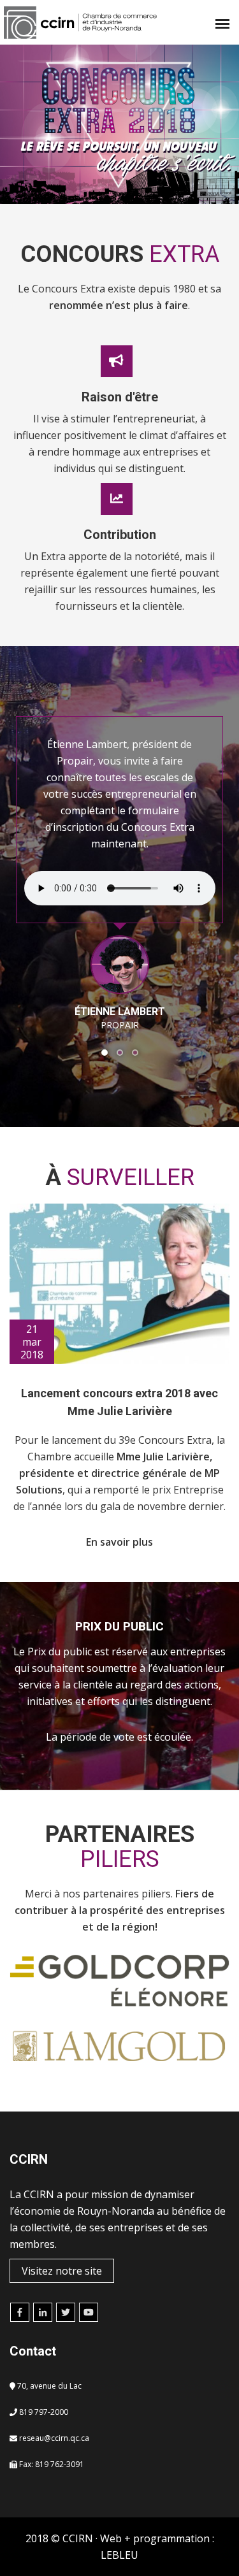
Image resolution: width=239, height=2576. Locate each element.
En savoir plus (119, 1542)
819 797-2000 (44, 2412)
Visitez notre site (62, 2271)
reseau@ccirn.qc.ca (54, 2438)
